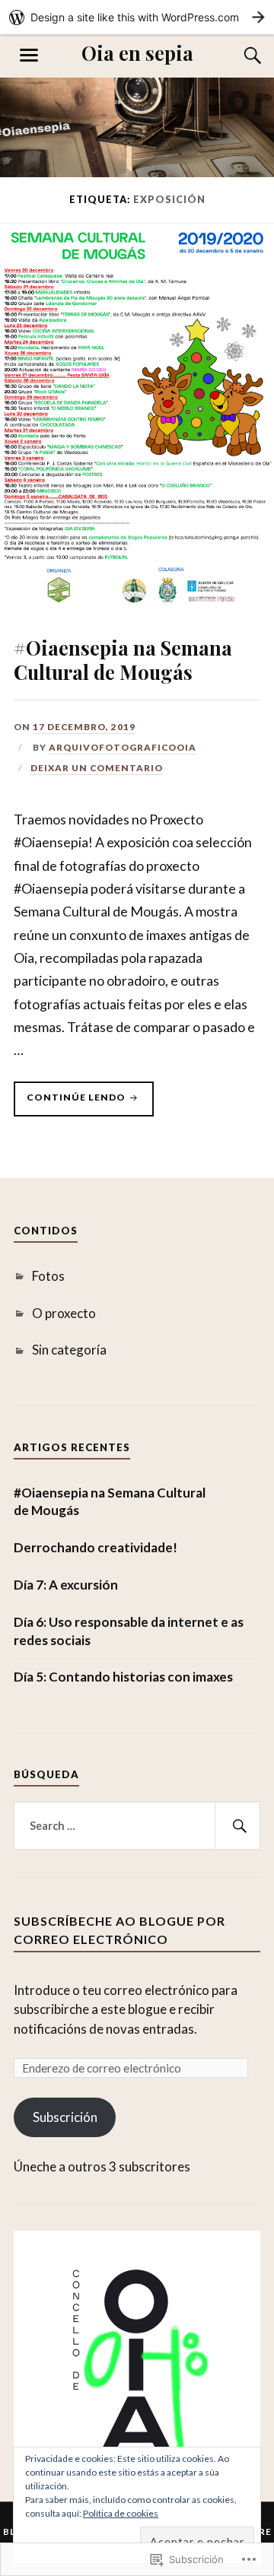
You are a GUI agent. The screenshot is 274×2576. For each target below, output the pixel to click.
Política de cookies (121, 2513)
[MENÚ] (29, 56)
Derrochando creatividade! (96, 1547)
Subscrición (65, 2117)
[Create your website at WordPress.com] (137, 17)
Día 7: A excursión (66, 1585)
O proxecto (64, 1313)
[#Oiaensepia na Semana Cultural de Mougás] (137, 606)
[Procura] (237, 56)
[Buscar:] (137, 1826)
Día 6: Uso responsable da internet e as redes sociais (129, 1631)
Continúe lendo (71, 1104)
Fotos (48, 1276)
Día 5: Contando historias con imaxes (123, 1677)
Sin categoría (69, 1350)
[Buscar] (237, 1826)
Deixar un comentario (97, 768)
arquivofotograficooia (123, 747)
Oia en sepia (137, 52)
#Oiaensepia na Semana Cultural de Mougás (123, 659)
